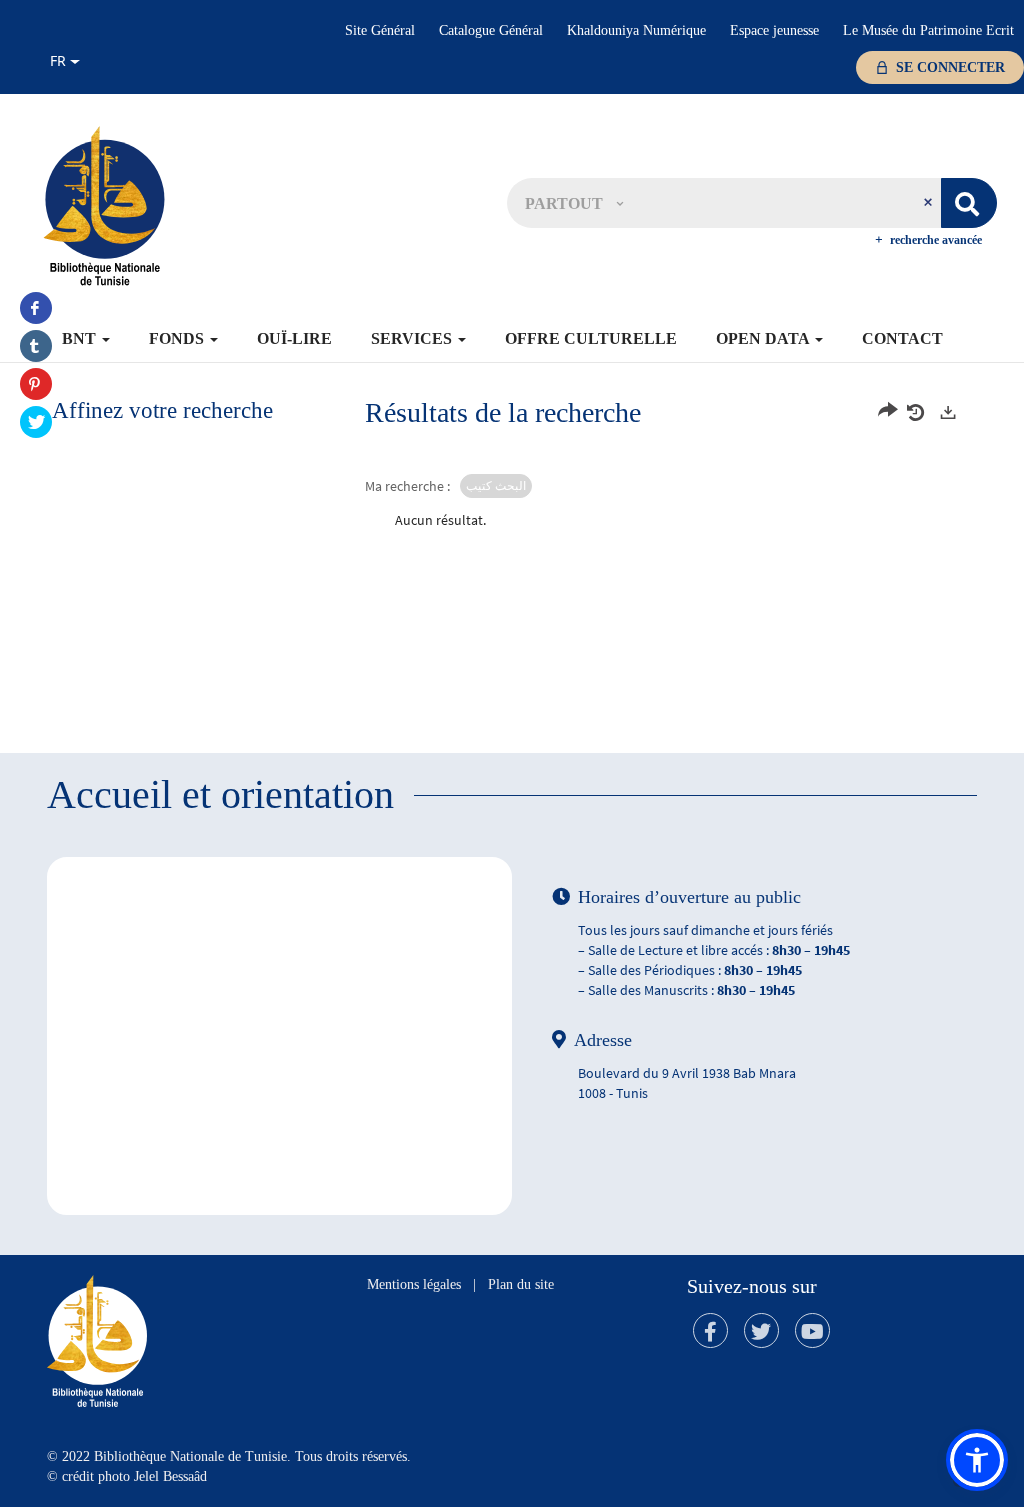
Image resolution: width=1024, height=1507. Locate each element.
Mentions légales (414, 1284)
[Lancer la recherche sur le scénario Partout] (969, 203)
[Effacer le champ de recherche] (930, 203)
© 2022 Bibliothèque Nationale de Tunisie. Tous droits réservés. (229, 1456)
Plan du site (521, 1284)
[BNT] (104, 205)
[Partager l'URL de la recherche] (888, 412)
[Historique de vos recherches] (918, 412)
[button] (574, 203)
